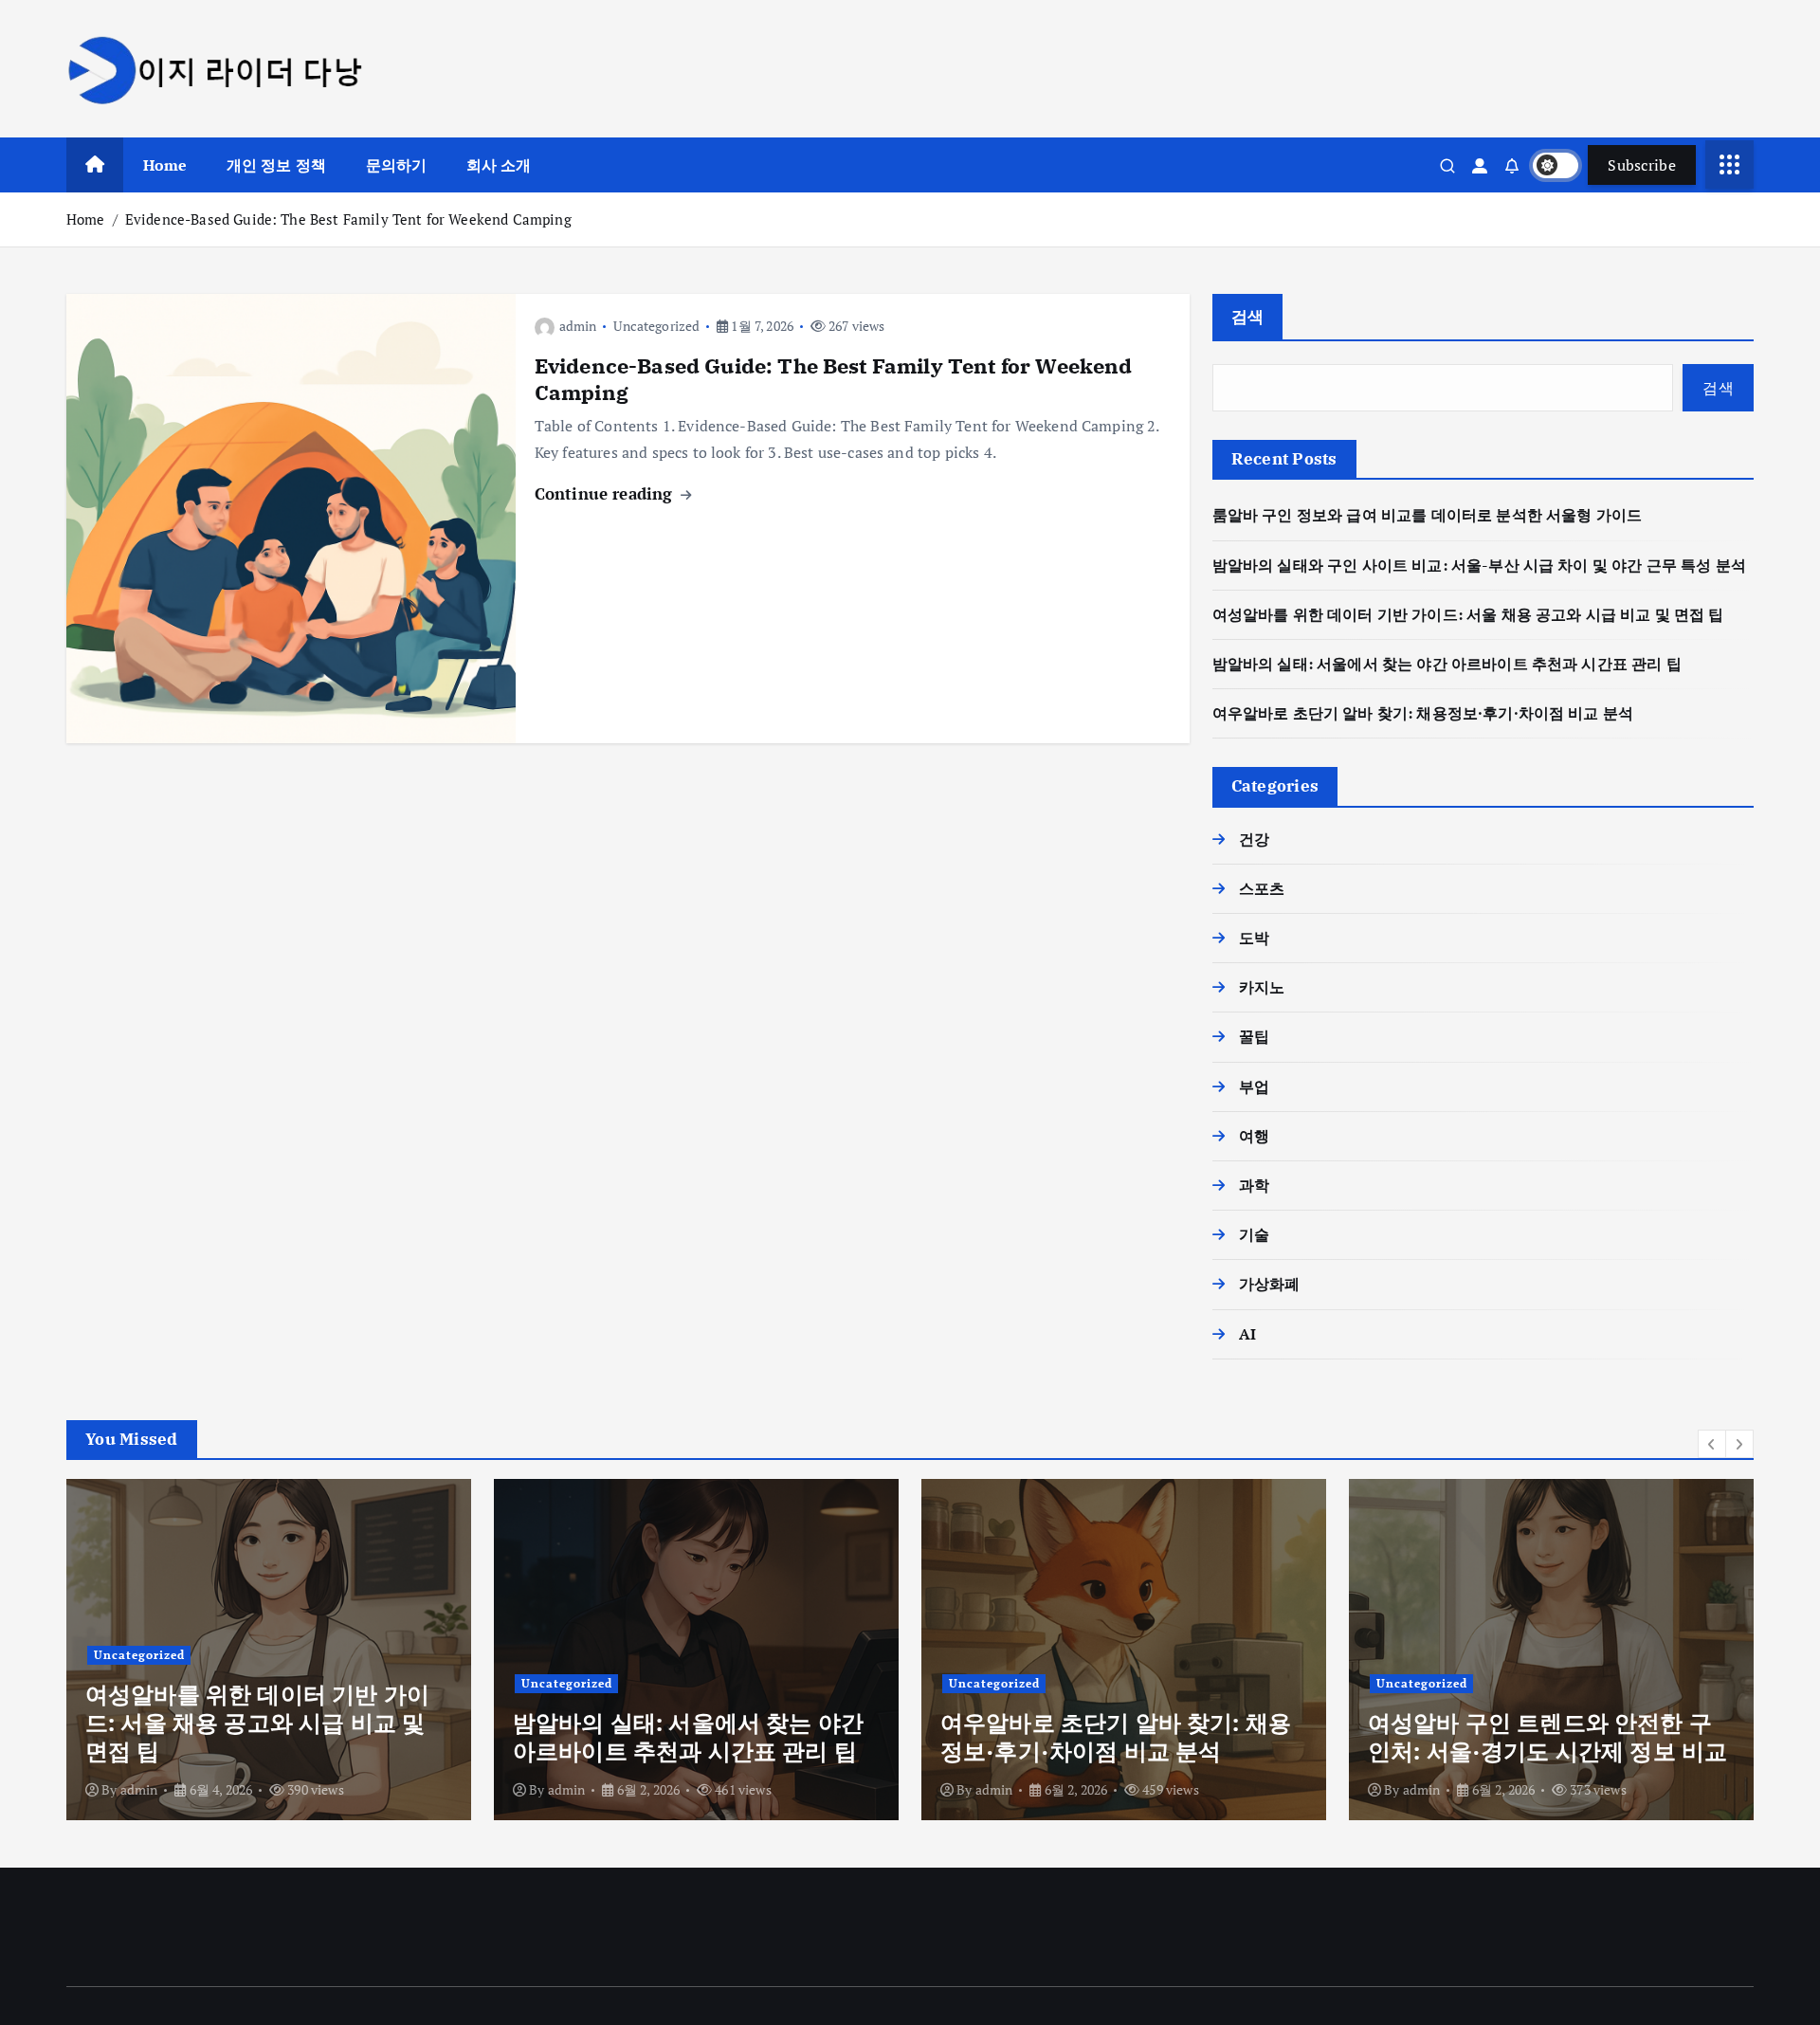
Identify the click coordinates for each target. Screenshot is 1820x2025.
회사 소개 (499, 165)
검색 (1248, 316)
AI (1247, 1334)
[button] (1712, 1444)
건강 (1254, 839)
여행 (1254, 1136)
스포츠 (1262, 888)
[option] (269, 1650)
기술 (1254, 1234)
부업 (1254, 1086)
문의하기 (397, 165)
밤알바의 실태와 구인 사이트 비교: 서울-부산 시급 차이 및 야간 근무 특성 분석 (1479, 565)
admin (578, 326)
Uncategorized (656, 326)
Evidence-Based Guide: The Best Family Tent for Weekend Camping (348, 219)
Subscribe (1642, 165)
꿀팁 (1254, 1036)
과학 (1254, 1185)
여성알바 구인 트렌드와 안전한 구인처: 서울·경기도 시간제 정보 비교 (1547, 1737)
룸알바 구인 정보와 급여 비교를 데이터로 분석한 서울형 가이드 (1427, 515)
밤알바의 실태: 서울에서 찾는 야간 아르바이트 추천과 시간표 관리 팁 (1447, 664)
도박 (1254, 938)
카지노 (1262, 987)
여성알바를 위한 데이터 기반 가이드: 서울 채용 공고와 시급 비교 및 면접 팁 (1468, 614)
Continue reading (606, 493)
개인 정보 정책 (276, 165)
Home (165, 165)
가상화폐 (1270, 1284)
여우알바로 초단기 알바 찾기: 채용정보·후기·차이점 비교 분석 (1423, 713)
